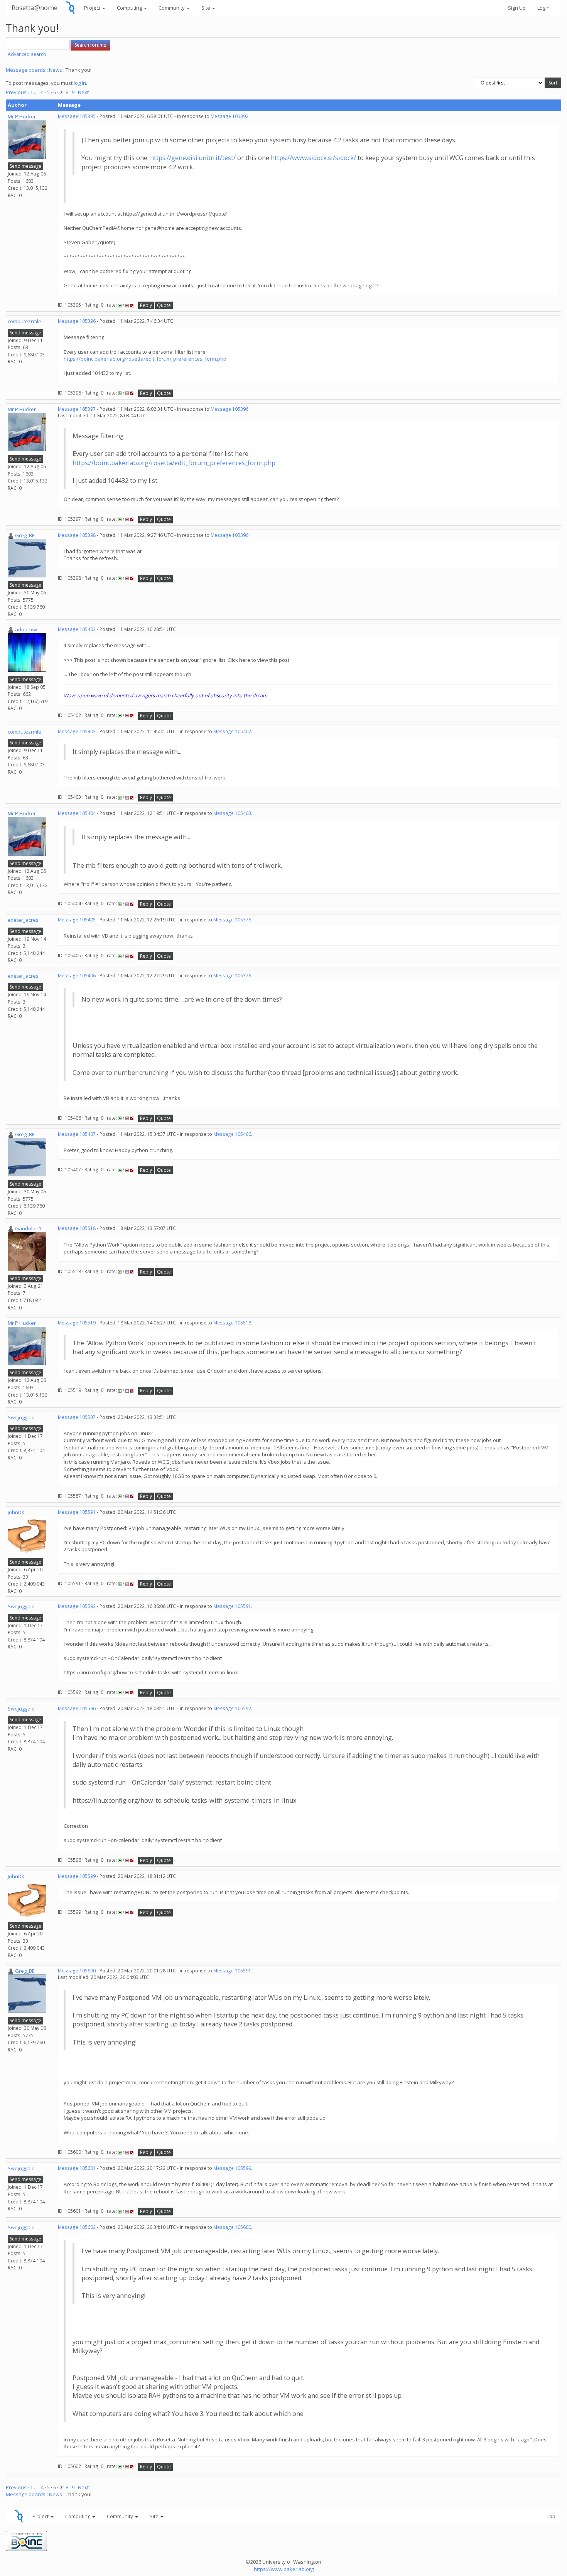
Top (551, 2516)
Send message (25, 166)
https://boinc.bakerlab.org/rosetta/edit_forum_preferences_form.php (145, 359)
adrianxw (26, 629)
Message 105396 (77, 321)
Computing (130, 8)
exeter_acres (23, 920)
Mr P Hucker (22, 116)
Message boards (26, 70)
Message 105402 (77, 629)
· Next (82, 92)
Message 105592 (77, 1606)
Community (172, 8)
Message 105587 (77, 1417)
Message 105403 (77, 731)
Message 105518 (77, 1228)
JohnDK (16, 1512)
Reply (146, 305)
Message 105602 (77, 2227)
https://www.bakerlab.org (284, 2569)
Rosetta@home (35, 8)
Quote (164, 305)
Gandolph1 (28, 1228)
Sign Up (517, 8)
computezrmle (24, 321)
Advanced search (27, 54)
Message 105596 (77, 1708)
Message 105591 (77, 1512)
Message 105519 (77, 1323)
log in (80, 83)
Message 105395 (77, 116)
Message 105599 (77, 1876)
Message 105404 (77, 813)
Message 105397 (77, 409)
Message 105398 (77, 535)
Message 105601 (77, 2168)
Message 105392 (229, 116)
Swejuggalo (21, 1417)
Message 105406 (77, 976)
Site (206, 8)
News (56, 70)
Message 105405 (77, 920)
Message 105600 (77, 1971)
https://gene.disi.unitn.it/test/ (193, 158)
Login (543, 8)
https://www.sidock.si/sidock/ (313, 158)
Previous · (18, 92)
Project (93, 8)
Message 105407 (77, 1134)
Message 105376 (232, 920)
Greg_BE (25, 535)
